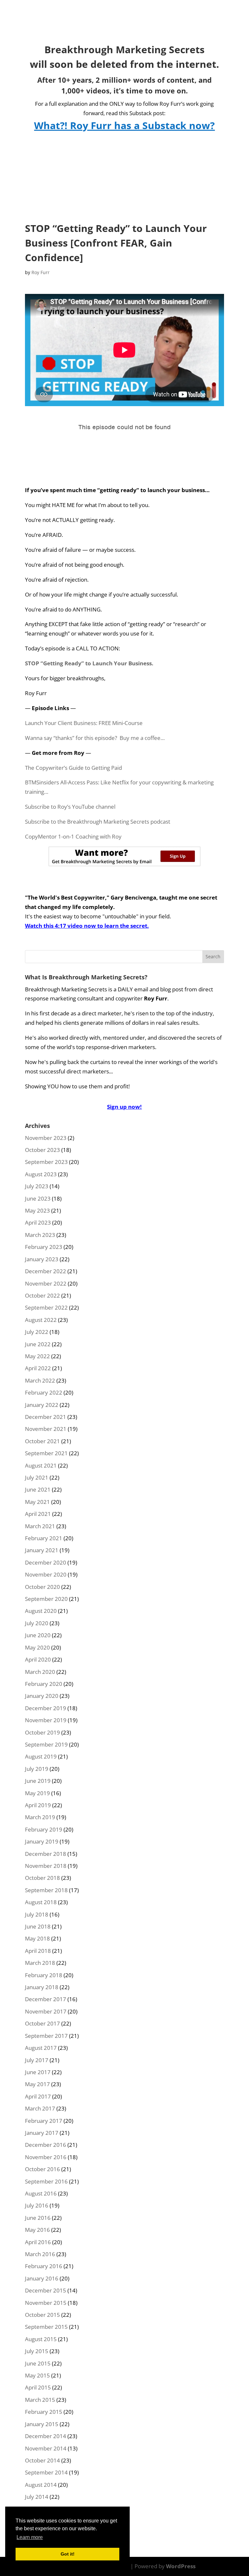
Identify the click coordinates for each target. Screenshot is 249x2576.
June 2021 (38, 1489)
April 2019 (38, 1805)
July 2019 (37, 1769)
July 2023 (37, 1186)
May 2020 (37, 1647)
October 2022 (42, 1295)
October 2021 (42, 1441)
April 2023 (38, 1222)
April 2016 (38, 2242)
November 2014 (46, 2448)
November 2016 (46, 2157)
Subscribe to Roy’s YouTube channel (70, 807)
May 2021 (37, 1502)
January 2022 (42, 1405)
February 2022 (44, 1392)
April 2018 (38, 1951)
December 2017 (46, 1999)
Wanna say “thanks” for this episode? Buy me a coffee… (95, 738)
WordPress (181, 2566)
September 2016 (46, 2181)
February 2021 (44, 1538)
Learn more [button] (30, 2537)
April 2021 (38, 1514)
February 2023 (44, 1247)
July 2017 (37, 2060)
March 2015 (40, 2400)
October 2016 (42, 2169)
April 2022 (38, 1368)
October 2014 (42, 2460)
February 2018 (44, 1975)
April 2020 (38, 1659)
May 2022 (37, 1356)
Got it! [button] (68, 2554)
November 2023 (46, 1138)
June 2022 (38, 1344)
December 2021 (46, 1417)
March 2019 (40, 1817)
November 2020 (46, 1574)
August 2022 (41, 1320)
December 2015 (46, 2290)
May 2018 (37, 1938)
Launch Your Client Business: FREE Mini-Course (84, 723)
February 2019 (44, 1829)
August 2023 (41, 1174)
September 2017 (46, 2036)
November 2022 (46, 1283)
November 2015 (46, 2303)
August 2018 (41, 1902)
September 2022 (46, 1307)
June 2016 (38, 2218)
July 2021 (37, 1477)
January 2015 (42, 2424)
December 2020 (46, 1562)
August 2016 (41, 2193)
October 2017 (42, 2023)
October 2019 (42, 1732)
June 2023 (38, 1198)
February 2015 (44, 2412)
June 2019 (38, 1781)
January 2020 (42, 1696)
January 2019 (42, 1841)
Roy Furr (41, 272)
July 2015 (37, 2351)
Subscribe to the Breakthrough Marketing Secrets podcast (98, 822)
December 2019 (46, 1708)
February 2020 (44, 1684)
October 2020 (42, 1587)
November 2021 (46, 1429)
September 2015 (46, 2327)
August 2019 (41, 1756)
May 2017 (37, 2084)
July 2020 (37, 1623)
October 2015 (42, 2315)
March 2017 (40, 2108)
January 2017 (42, 2133)
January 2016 (42, 2278)
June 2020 (38, 1635)
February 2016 (44, 2266)
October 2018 (42, 1878)
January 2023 (42, 1259)
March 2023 (40, 1235)
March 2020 (40, 1672)
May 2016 (37, 2230)
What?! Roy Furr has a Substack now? (124, 125)
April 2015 (38, 2387)
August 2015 (41, 2339)
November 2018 (46, 1866)
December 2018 (46, 1854)
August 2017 (41, 2048)
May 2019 (37, 1793)
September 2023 (46, 1162)
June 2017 (38, 2072)
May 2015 (37, 2375)
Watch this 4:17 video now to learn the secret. (87, 926)
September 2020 (46, 1599)
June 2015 (38, 2363)
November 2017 (46, 2011)
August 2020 (41, 1611)
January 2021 (42, 1550)
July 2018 (37, 1914)
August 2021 (41, 1465)
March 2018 (40, 1963)
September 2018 (46, 1890)
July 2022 (37, 1332)
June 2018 (38, 1926)
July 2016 (37, 2205)
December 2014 (46, 2436)
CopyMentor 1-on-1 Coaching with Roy (73, 836)
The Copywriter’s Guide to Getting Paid (73, 768)
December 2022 (46, 1271)
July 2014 (37, 2497)
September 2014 (46, 2472)
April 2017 (38, 2096)
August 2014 (41, 2485)
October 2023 (42, 1150)
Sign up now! (124, 1107)
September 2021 (46, 1453)
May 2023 (37, 1210)
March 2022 (40, 1380)
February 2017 (44, 2121)
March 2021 (40, 1526)
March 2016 (40, 2254)
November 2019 (46, 1720)
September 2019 (46, 1744)
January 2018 (42, 1987)
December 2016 (46, 2145)
